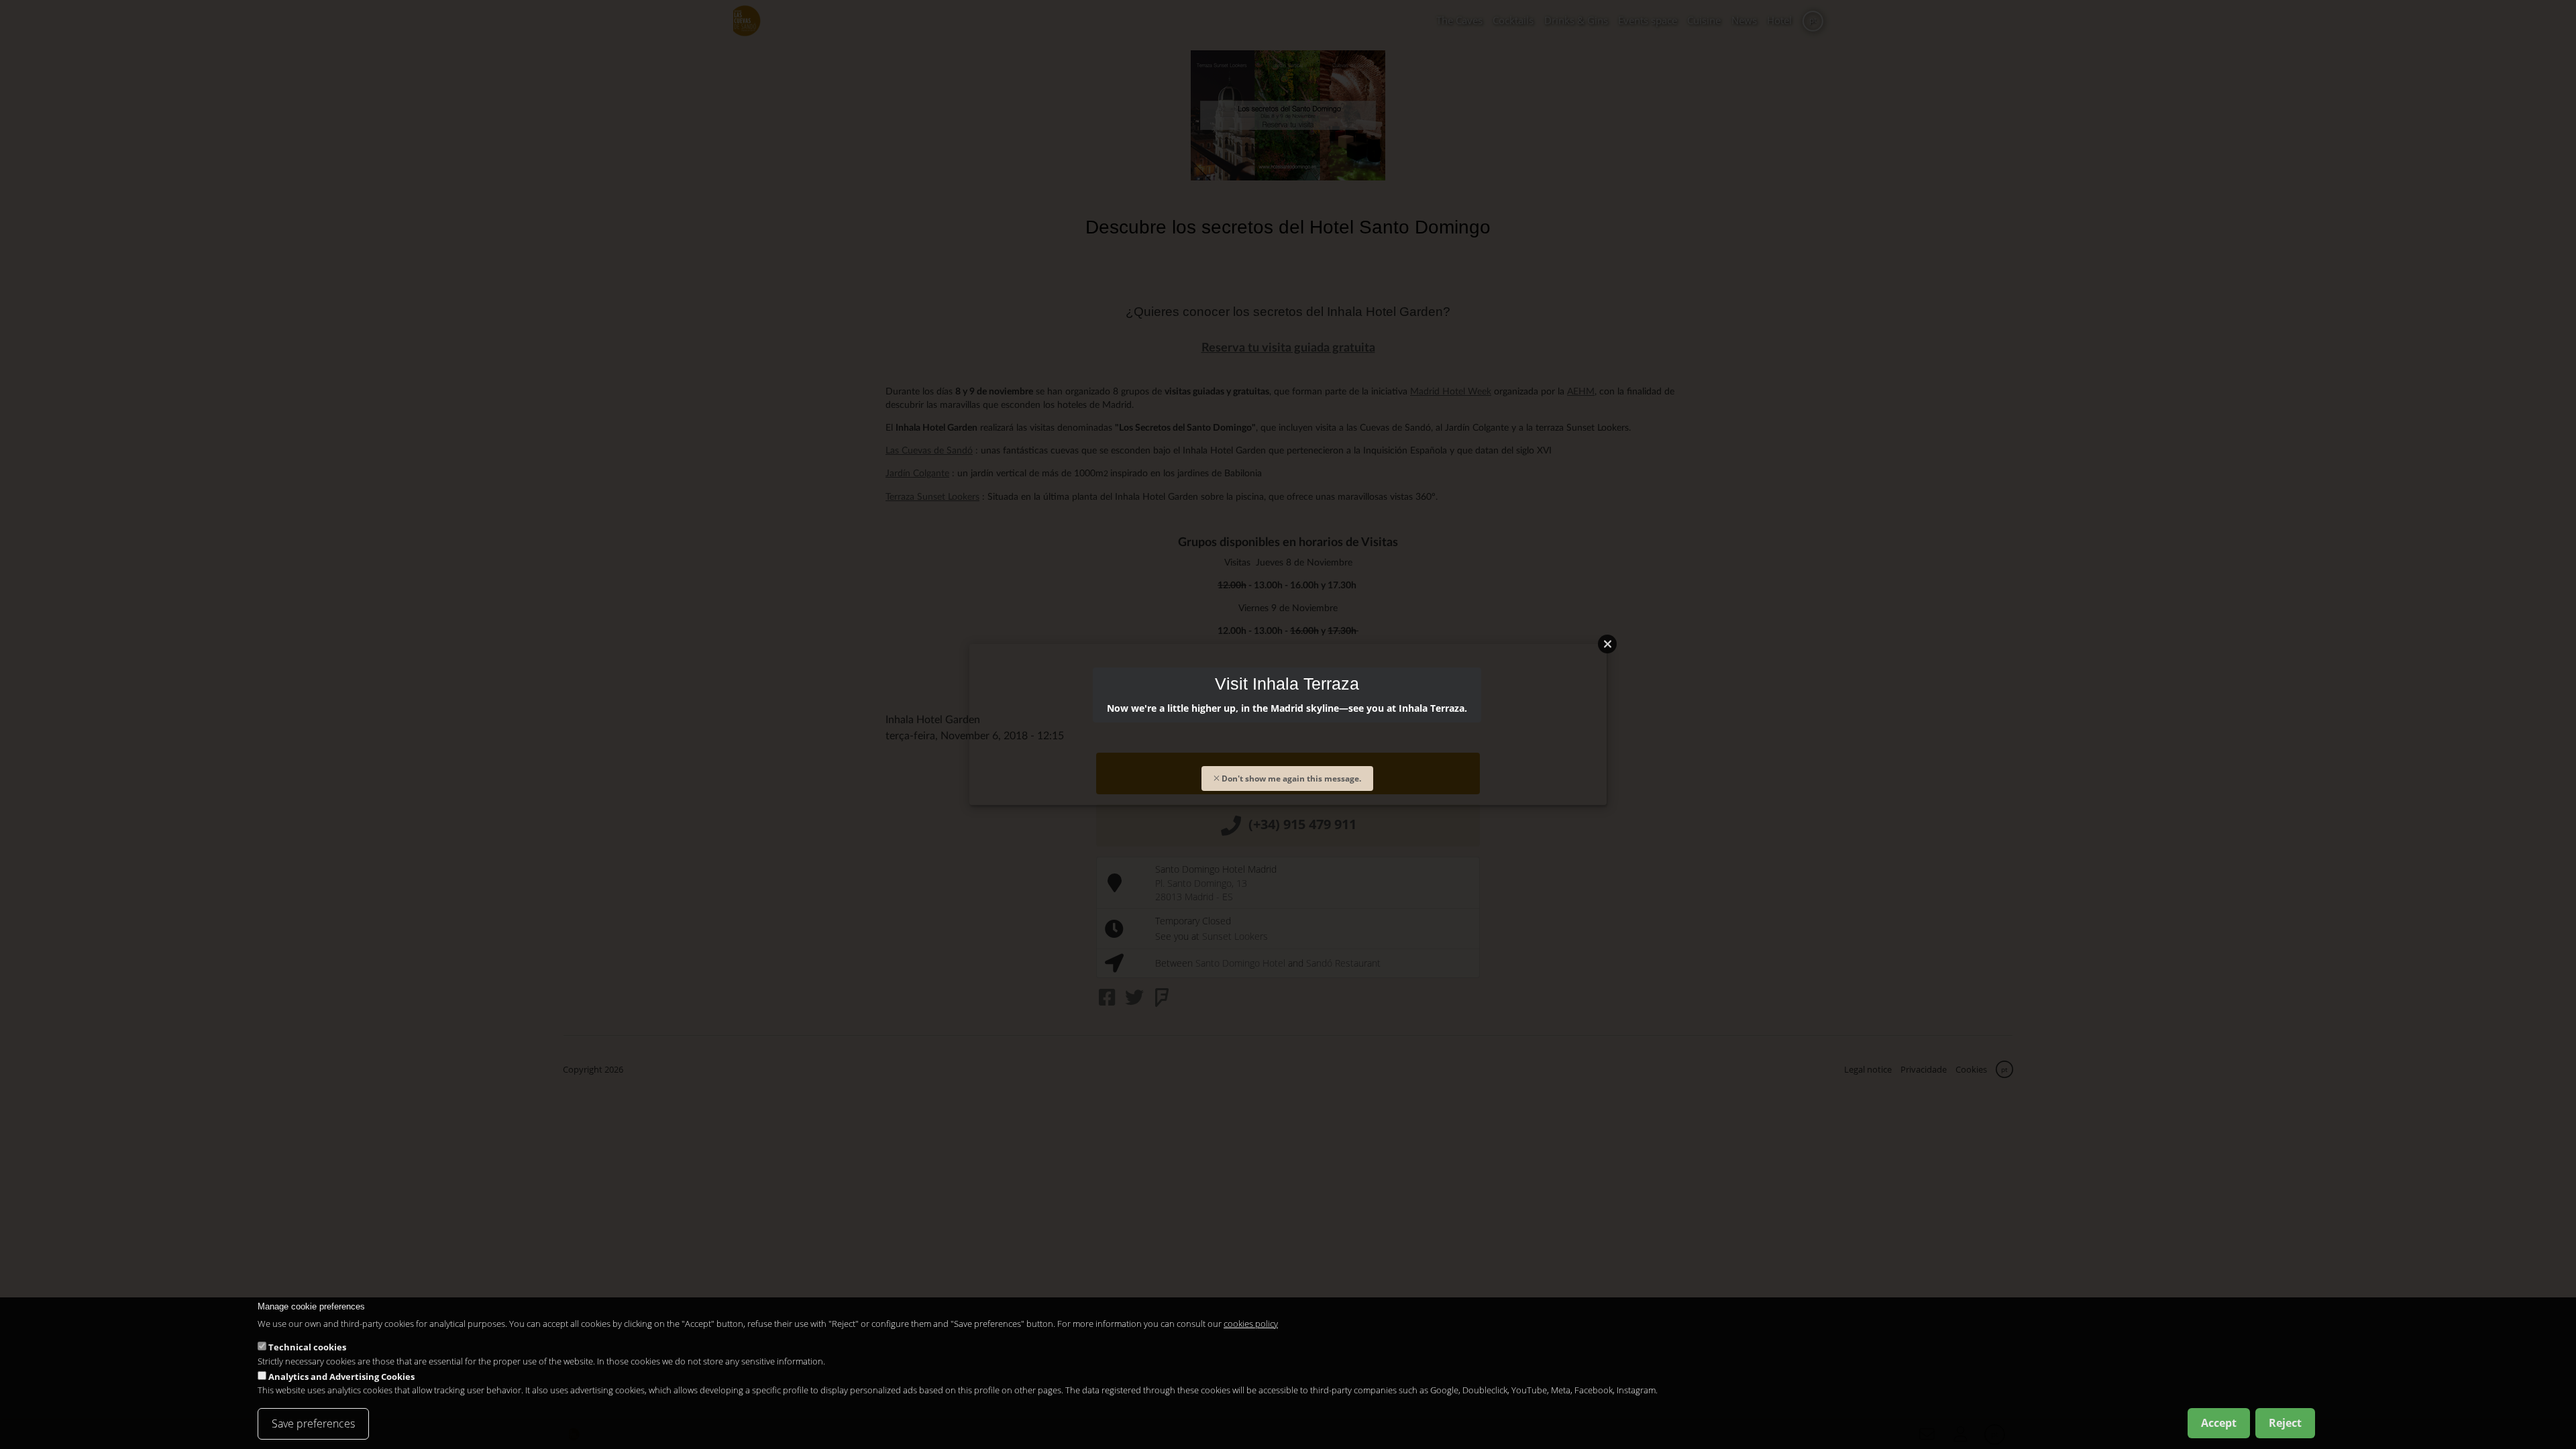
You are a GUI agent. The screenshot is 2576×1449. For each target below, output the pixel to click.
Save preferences (313, 1424)
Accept (2219, 1423)
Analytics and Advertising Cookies (341, 1377)
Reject (2285, 1423)
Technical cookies (307, 1347)
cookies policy (1251, 1323)
